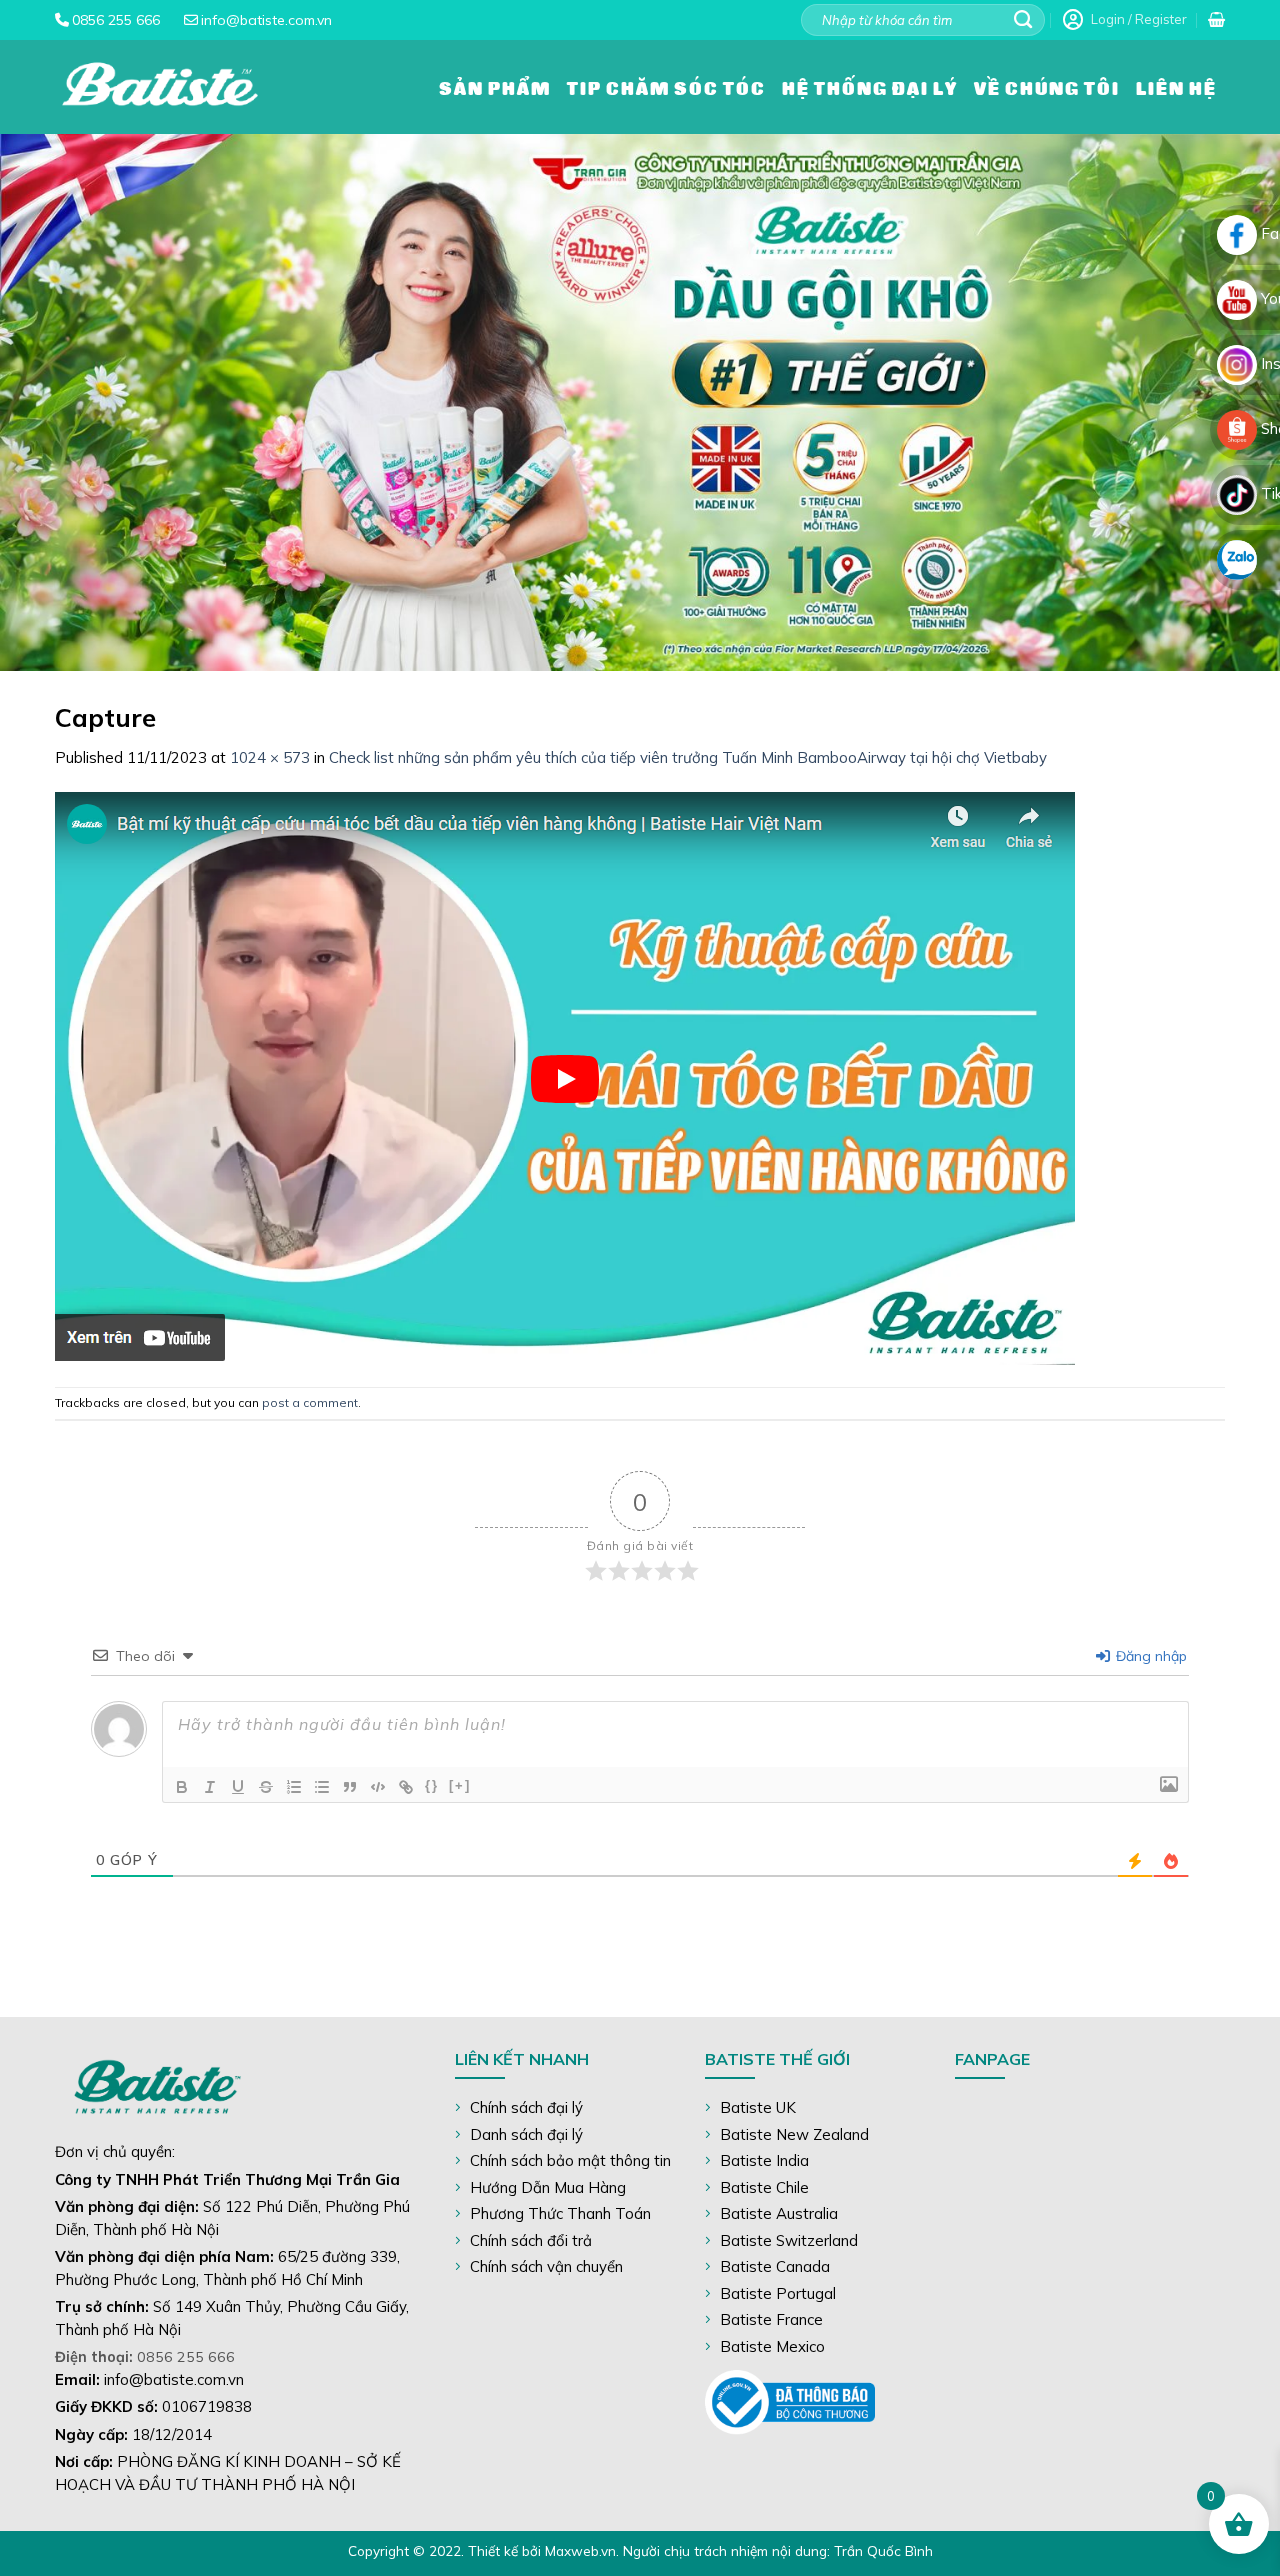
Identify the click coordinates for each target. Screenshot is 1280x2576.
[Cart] (1216, 20)
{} (432, 1785)
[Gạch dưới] (238, 1787)
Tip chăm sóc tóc (666, 87)
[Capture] (567, 1076)
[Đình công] (266, 1787)
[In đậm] (182, 1787)
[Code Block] (378, 1787)
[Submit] (1024, 20)
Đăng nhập (1149, 1656)
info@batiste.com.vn (266, 20)
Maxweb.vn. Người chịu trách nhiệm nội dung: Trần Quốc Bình (739, 2550)
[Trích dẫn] (350, 1787)
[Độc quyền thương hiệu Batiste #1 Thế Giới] (160, 87)
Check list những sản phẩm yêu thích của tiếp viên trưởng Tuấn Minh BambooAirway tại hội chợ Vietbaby (688, 757)
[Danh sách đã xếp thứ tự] (294, 1787)
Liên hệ (1176, 87)
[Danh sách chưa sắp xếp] (322, 1787)
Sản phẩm (495, 87)
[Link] (406, 1787)
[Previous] (51, 402)
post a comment (310, 1402)
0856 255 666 (116, 20)
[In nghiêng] (210, 1787)
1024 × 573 (270, 757)
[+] (460, 1785)
